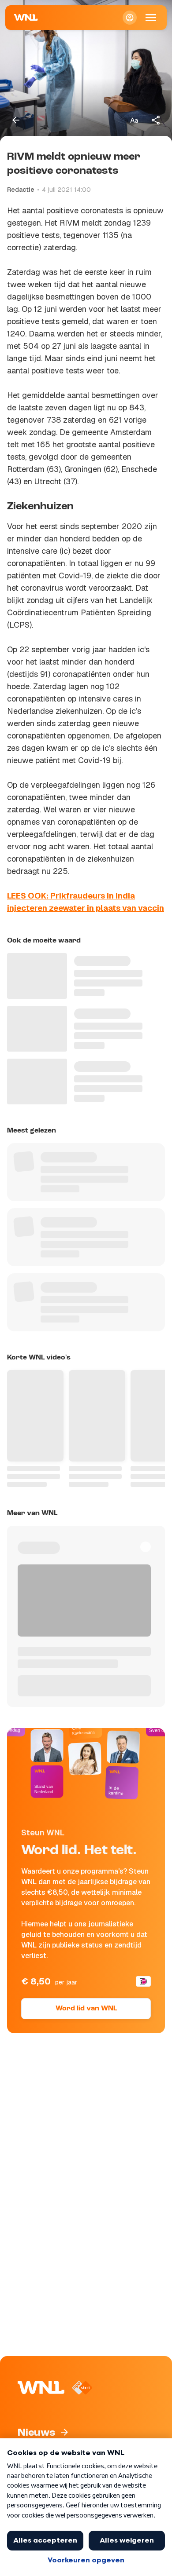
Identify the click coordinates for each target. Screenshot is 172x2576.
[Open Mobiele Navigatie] (151, 18)
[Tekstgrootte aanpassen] (134, 120)
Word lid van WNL (86, 2009)
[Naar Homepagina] (26, 18)
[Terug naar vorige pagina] (16, 120)
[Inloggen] (130, 18)
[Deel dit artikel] (156, 120)
